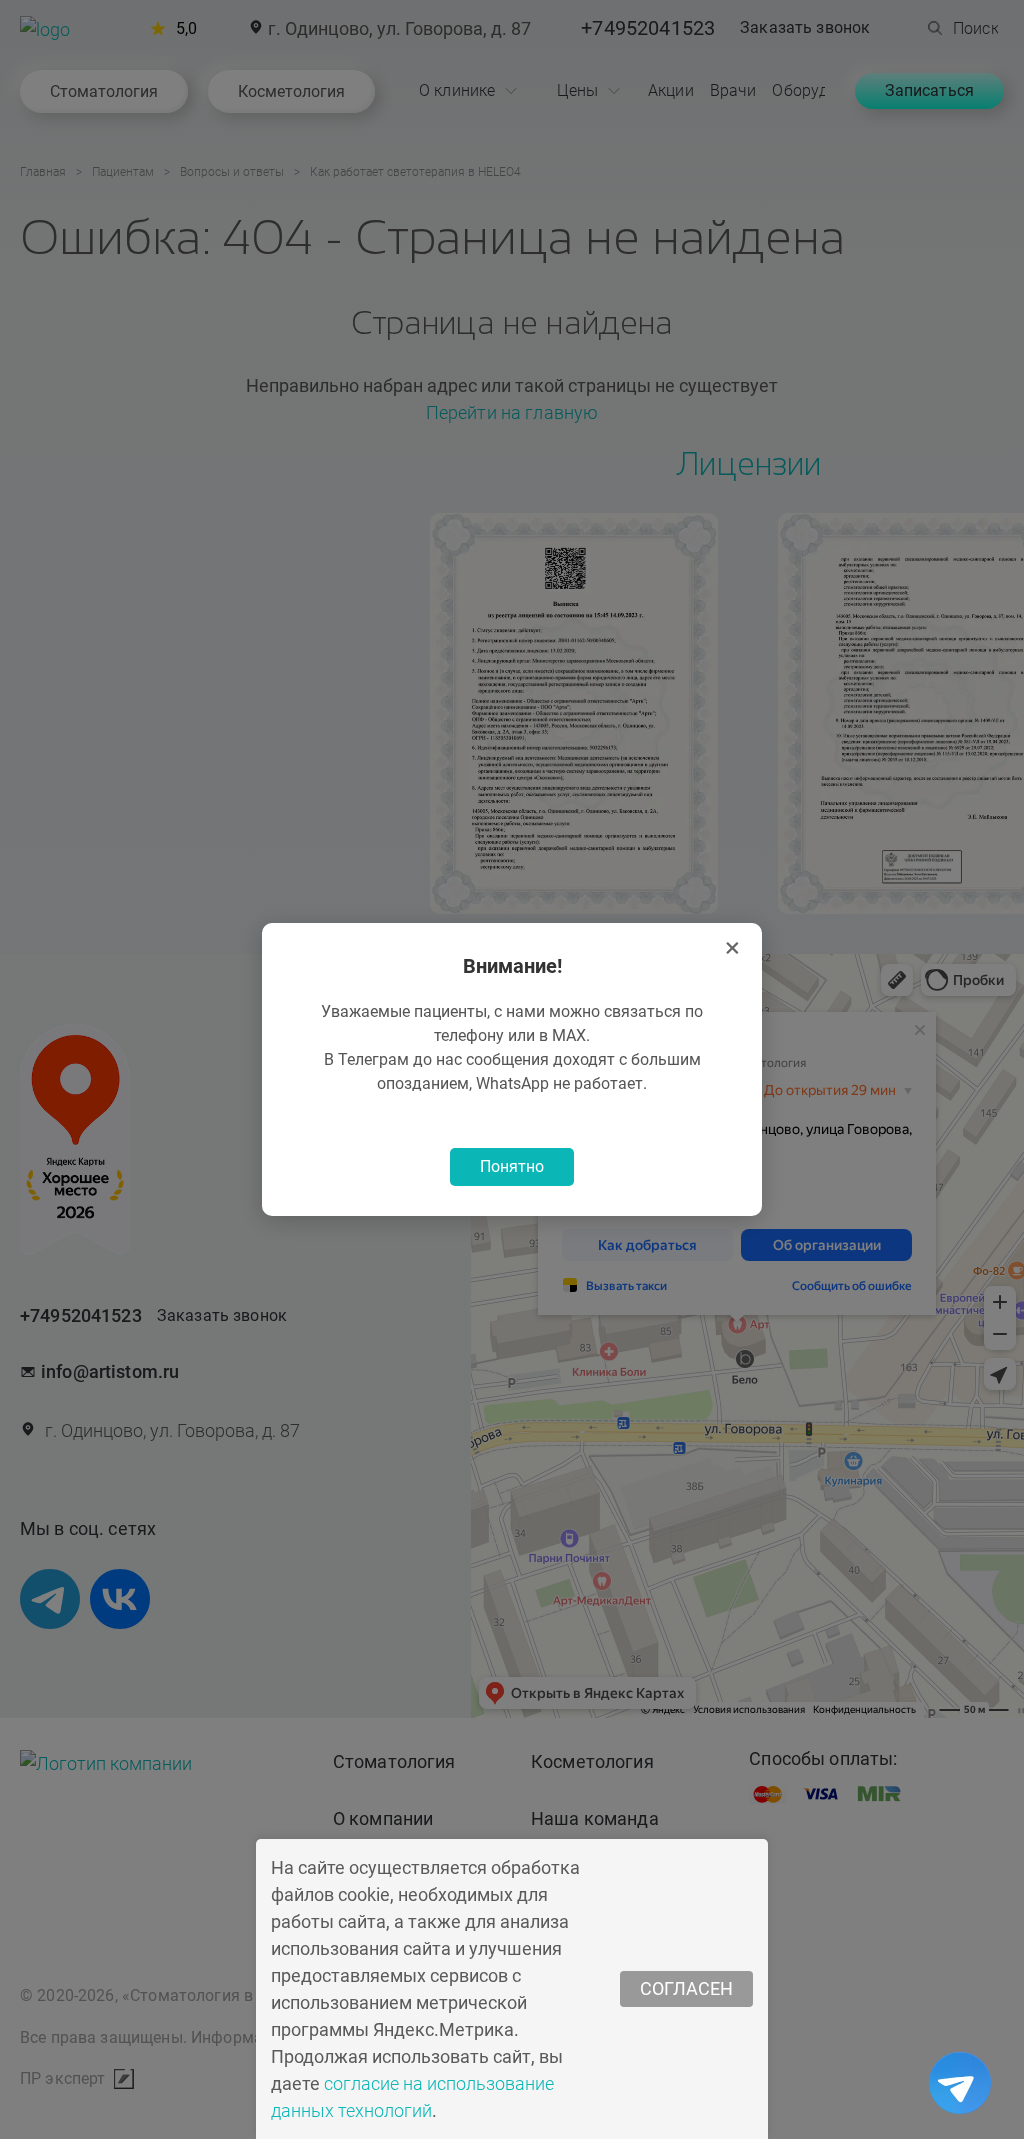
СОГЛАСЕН (686, 1988)
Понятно (512, 1166)
